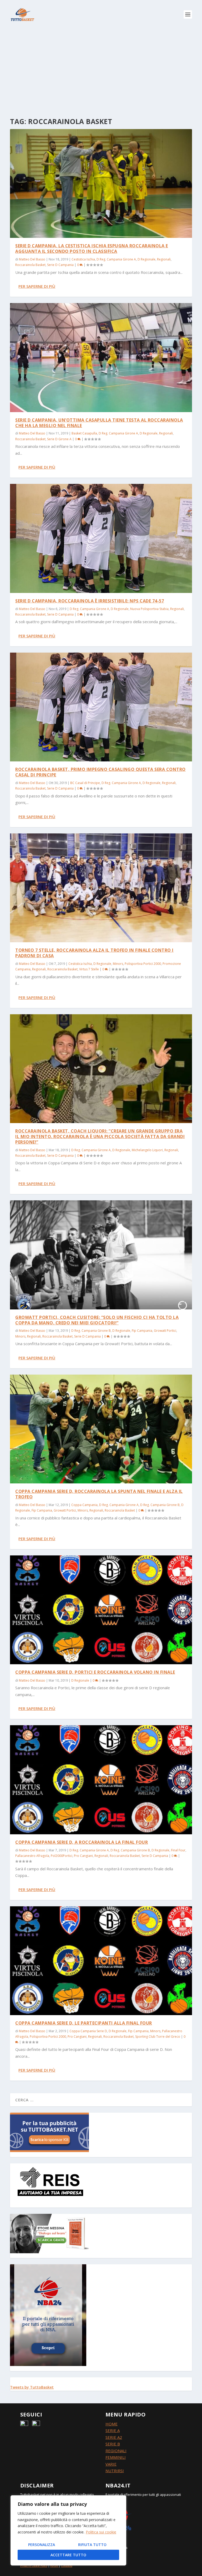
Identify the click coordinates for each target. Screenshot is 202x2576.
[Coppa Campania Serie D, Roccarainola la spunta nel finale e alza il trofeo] (101, 1429)
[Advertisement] (101, 68)
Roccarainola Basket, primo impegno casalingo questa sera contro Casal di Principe (100, 772)
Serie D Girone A (59, 439)
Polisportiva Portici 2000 (143, 964)
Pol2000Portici (62, 1856)
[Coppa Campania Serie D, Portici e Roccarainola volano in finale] (101, 1610)
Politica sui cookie (101, 2532)
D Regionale (147, 259)
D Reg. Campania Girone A (116, 259)
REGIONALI (116, 2451)
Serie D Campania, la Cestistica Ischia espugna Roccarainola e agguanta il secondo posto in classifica (92, 249)
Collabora (67, 2566)
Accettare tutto (68, 2555)
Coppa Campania (84, 1505)
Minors (118, 964)
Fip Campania (142, 1331)
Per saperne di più (37, 286)
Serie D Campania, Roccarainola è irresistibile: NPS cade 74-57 (90, 601)
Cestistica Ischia (83, 259)
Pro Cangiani (83, 1856)
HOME (112, 2424)
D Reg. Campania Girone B (91, 1331)
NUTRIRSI (115, 2471)
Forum (54, 2566)
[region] (68, 2530)
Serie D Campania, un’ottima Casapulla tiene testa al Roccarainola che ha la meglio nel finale (99, 423)
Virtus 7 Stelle (89, 969)
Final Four (178, 1850)
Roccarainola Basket (30, 265)
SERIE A (113, 2430)
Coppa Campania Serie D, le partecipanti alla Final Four (84, 2023)
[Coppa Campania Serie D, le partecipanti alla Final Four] (101, 1961)
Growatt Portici (165, 1331)
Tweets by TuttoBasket (32, 2387)
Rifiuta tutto (92, 2545)
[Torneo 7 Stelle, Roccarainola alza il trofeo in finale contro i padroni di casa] (101, 888)
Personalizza (42, 2545)
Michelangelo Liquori (147, 1150)
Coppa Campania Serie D (88, 2031)
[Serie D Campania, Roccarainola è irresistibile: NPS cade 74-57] (101, 538)
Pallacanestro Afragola (32, 1856)
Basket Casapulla (84, 433)
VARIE (111, 2464)
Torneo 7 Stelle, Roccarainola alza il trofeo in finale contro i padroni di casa (94, 953)
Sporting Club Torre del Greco (158, 2037)
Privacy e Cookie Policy (34, 2566)
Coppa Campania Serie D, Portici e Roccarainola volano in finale (95, 1672)
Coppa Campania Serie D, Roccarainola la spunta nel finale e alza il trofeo (99, 1494)
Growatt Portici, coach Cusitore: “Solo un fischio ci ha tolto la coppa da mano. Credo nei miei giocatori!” (97, 1320)
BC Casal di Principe (85, 783)
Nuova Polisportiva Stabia (149, 609)
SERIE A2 (114, 2437)
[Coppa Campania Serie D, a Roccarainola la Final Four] (101, 1780)
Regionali (164, 259)
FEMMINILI (116, 2457)
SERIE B (113, 2444)
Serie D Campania (60, 265)
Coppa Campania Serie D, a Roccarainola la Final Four (82, 1842)
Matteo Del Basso (32, 259)
